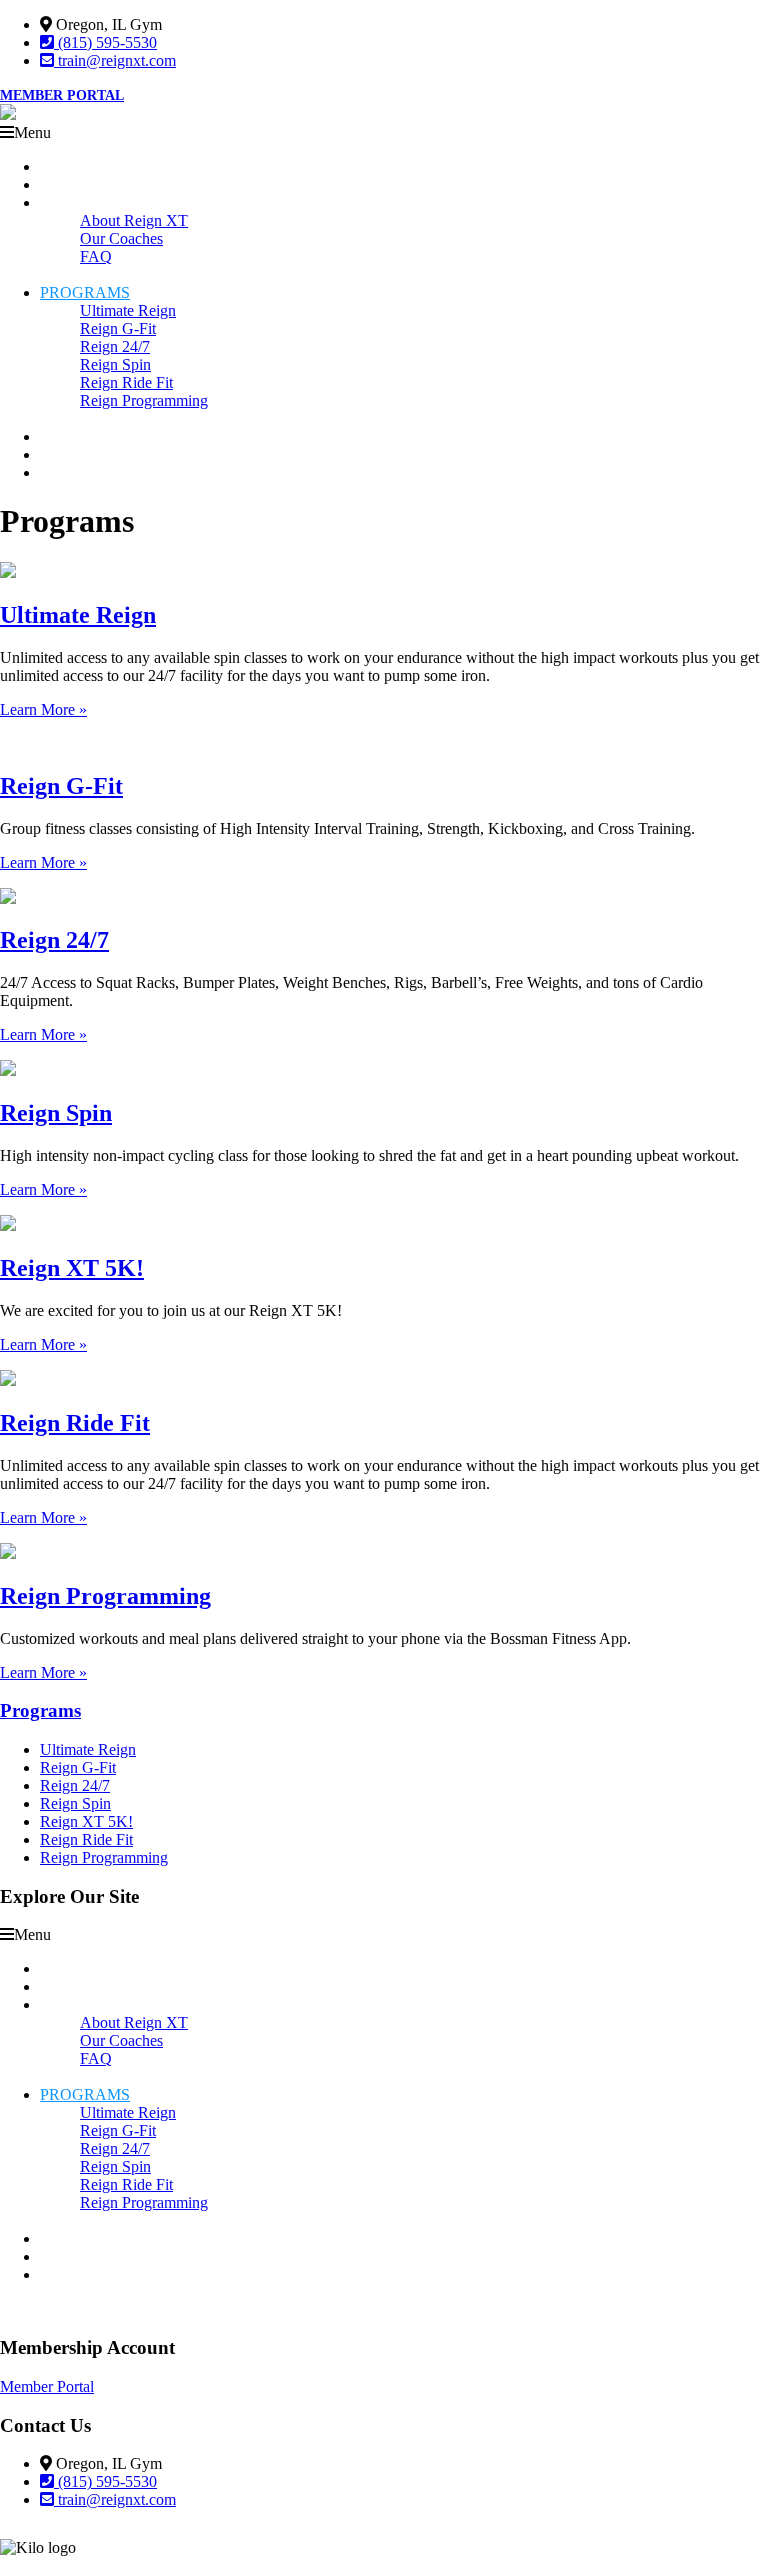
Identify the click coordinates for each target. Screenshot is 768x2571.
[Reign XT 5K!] (8, 1225)
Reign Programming (105, 1596)
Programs (40, 1710)
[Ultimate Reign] (8, 572)
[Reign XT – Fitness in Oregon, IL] (8, 114)
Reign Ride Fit (75, 1423)
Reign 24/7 (54, 940)
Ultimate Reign (78, 615)
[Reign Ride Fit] (8, 1380)
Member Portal (62, 95)
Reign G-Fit (61, 786)
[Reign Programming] (8, 1553)
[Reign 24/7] (8, 898)
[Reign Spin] (8, 1070)
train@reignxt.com (115, 60)
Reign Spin (56, 1113)
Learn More (43, 709)
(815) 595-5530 (105, 42)
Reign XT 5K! (72, 1268)
